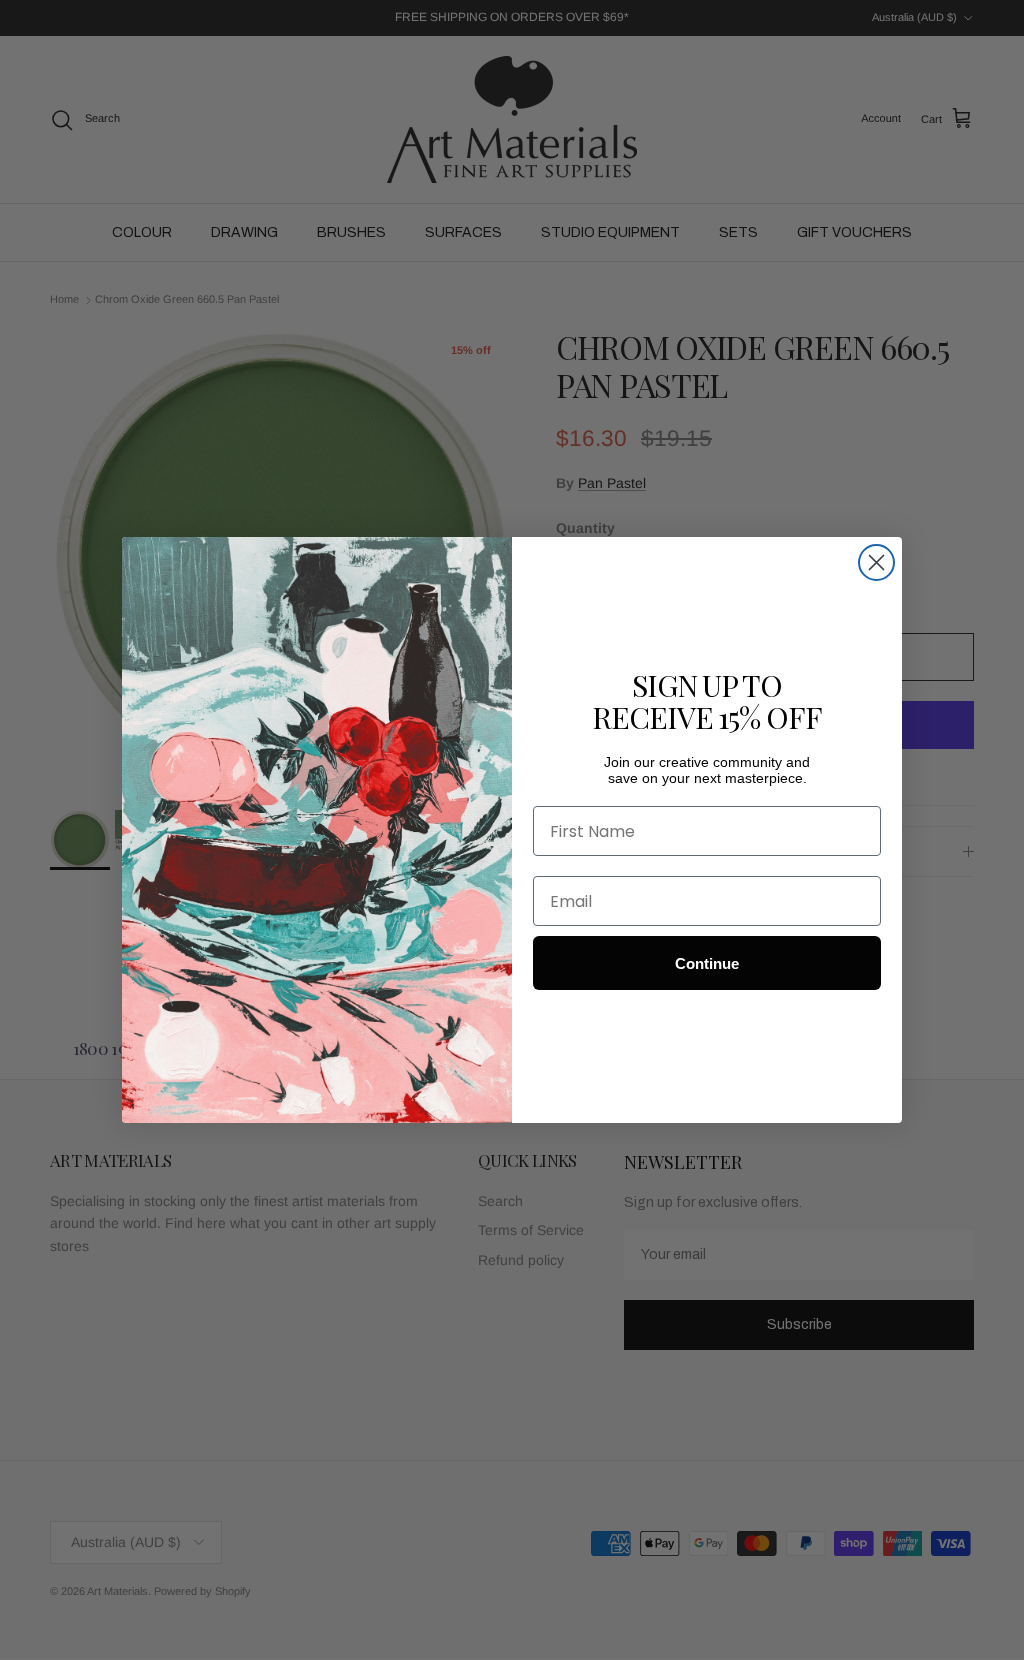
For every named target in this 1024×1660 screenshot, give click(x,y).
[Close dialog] (876, 562)
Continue (707, 963)
